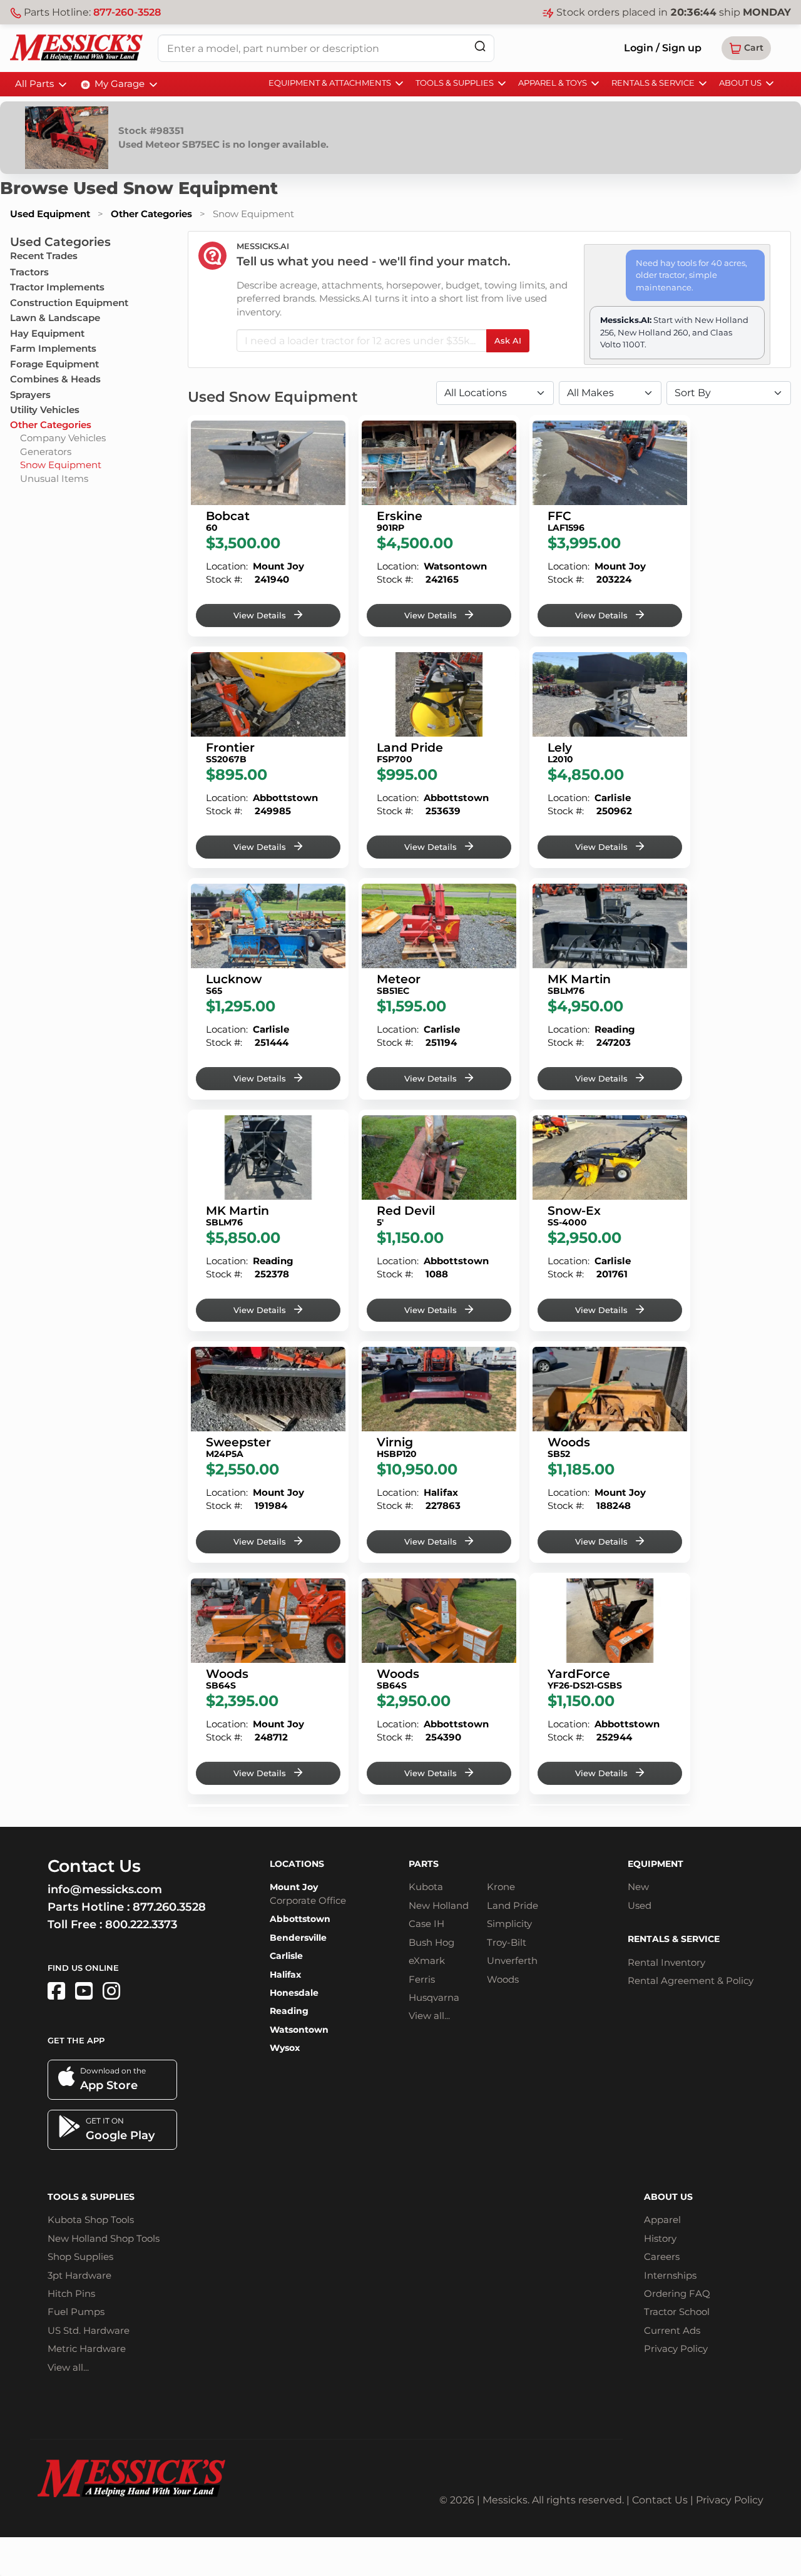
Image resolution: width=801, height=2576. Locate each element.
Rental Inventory (666, 1962)
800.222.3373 (141, 1924)
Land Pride (513, 1905)
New (638, 1887)
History (660, 2238)
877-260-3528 (127, 12)
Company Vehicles (63, 438)
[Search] (480, 46)
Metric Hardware (87, 2349)
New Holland (439, 1905)
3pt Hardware (79, 2275)
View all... (429, 2016)
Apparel (662, 2220)
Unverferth (512, 1960)
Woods (503, 1979)
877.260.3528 (169, 1907)
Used (640, 1905)
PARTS (424, 1864)
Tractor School (677, 2312)
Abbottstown (300, 1919)
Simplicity (509, 1924)
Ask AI (508, 340)
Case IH (426, 1924)
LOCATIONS (297, 1864)
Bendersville (298, 1938)
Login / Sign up (663, 48)
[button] (746, 48)
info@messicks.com (105, 1889)
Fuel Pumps (76, 2312)
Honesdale (294, 1993)
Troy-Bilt (507, 1942)
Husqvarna (434, 1997)
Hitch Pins (71, 2293)
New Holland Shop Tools (104, 2238)
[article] (268, 526)
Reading (289, 2011)
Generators (46, 452)
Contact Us (660, 2500)
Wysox (285, 2048)
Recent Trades (44, 256)
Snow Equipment (61, 465)
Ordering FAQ (677, 2293)
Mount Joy (294, 1887)
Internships (670, 2275)
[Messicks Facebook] (56, 1991)
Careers (662, 2257)
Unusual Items (54, 478)
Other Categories (151, 214)
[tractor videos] (84, 1991)
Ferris (422, 1979)
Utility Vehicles (45, 410)
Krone (501, 1887)
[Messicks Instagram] (111, 1991)
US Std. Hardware (89, 2330)
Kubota (426, 1887)
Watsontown (299, 2030)
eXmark (427, 1960)
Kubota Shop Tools (91, 2220)
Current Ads (672, 2330)
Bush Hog (431, 1942)
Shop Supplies (80, 2257)
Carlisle (286, 1956)
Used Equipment (50, 214)
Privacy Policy (676, 2349)
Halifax (285, 1975)
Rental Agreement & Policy (691, 1981)
